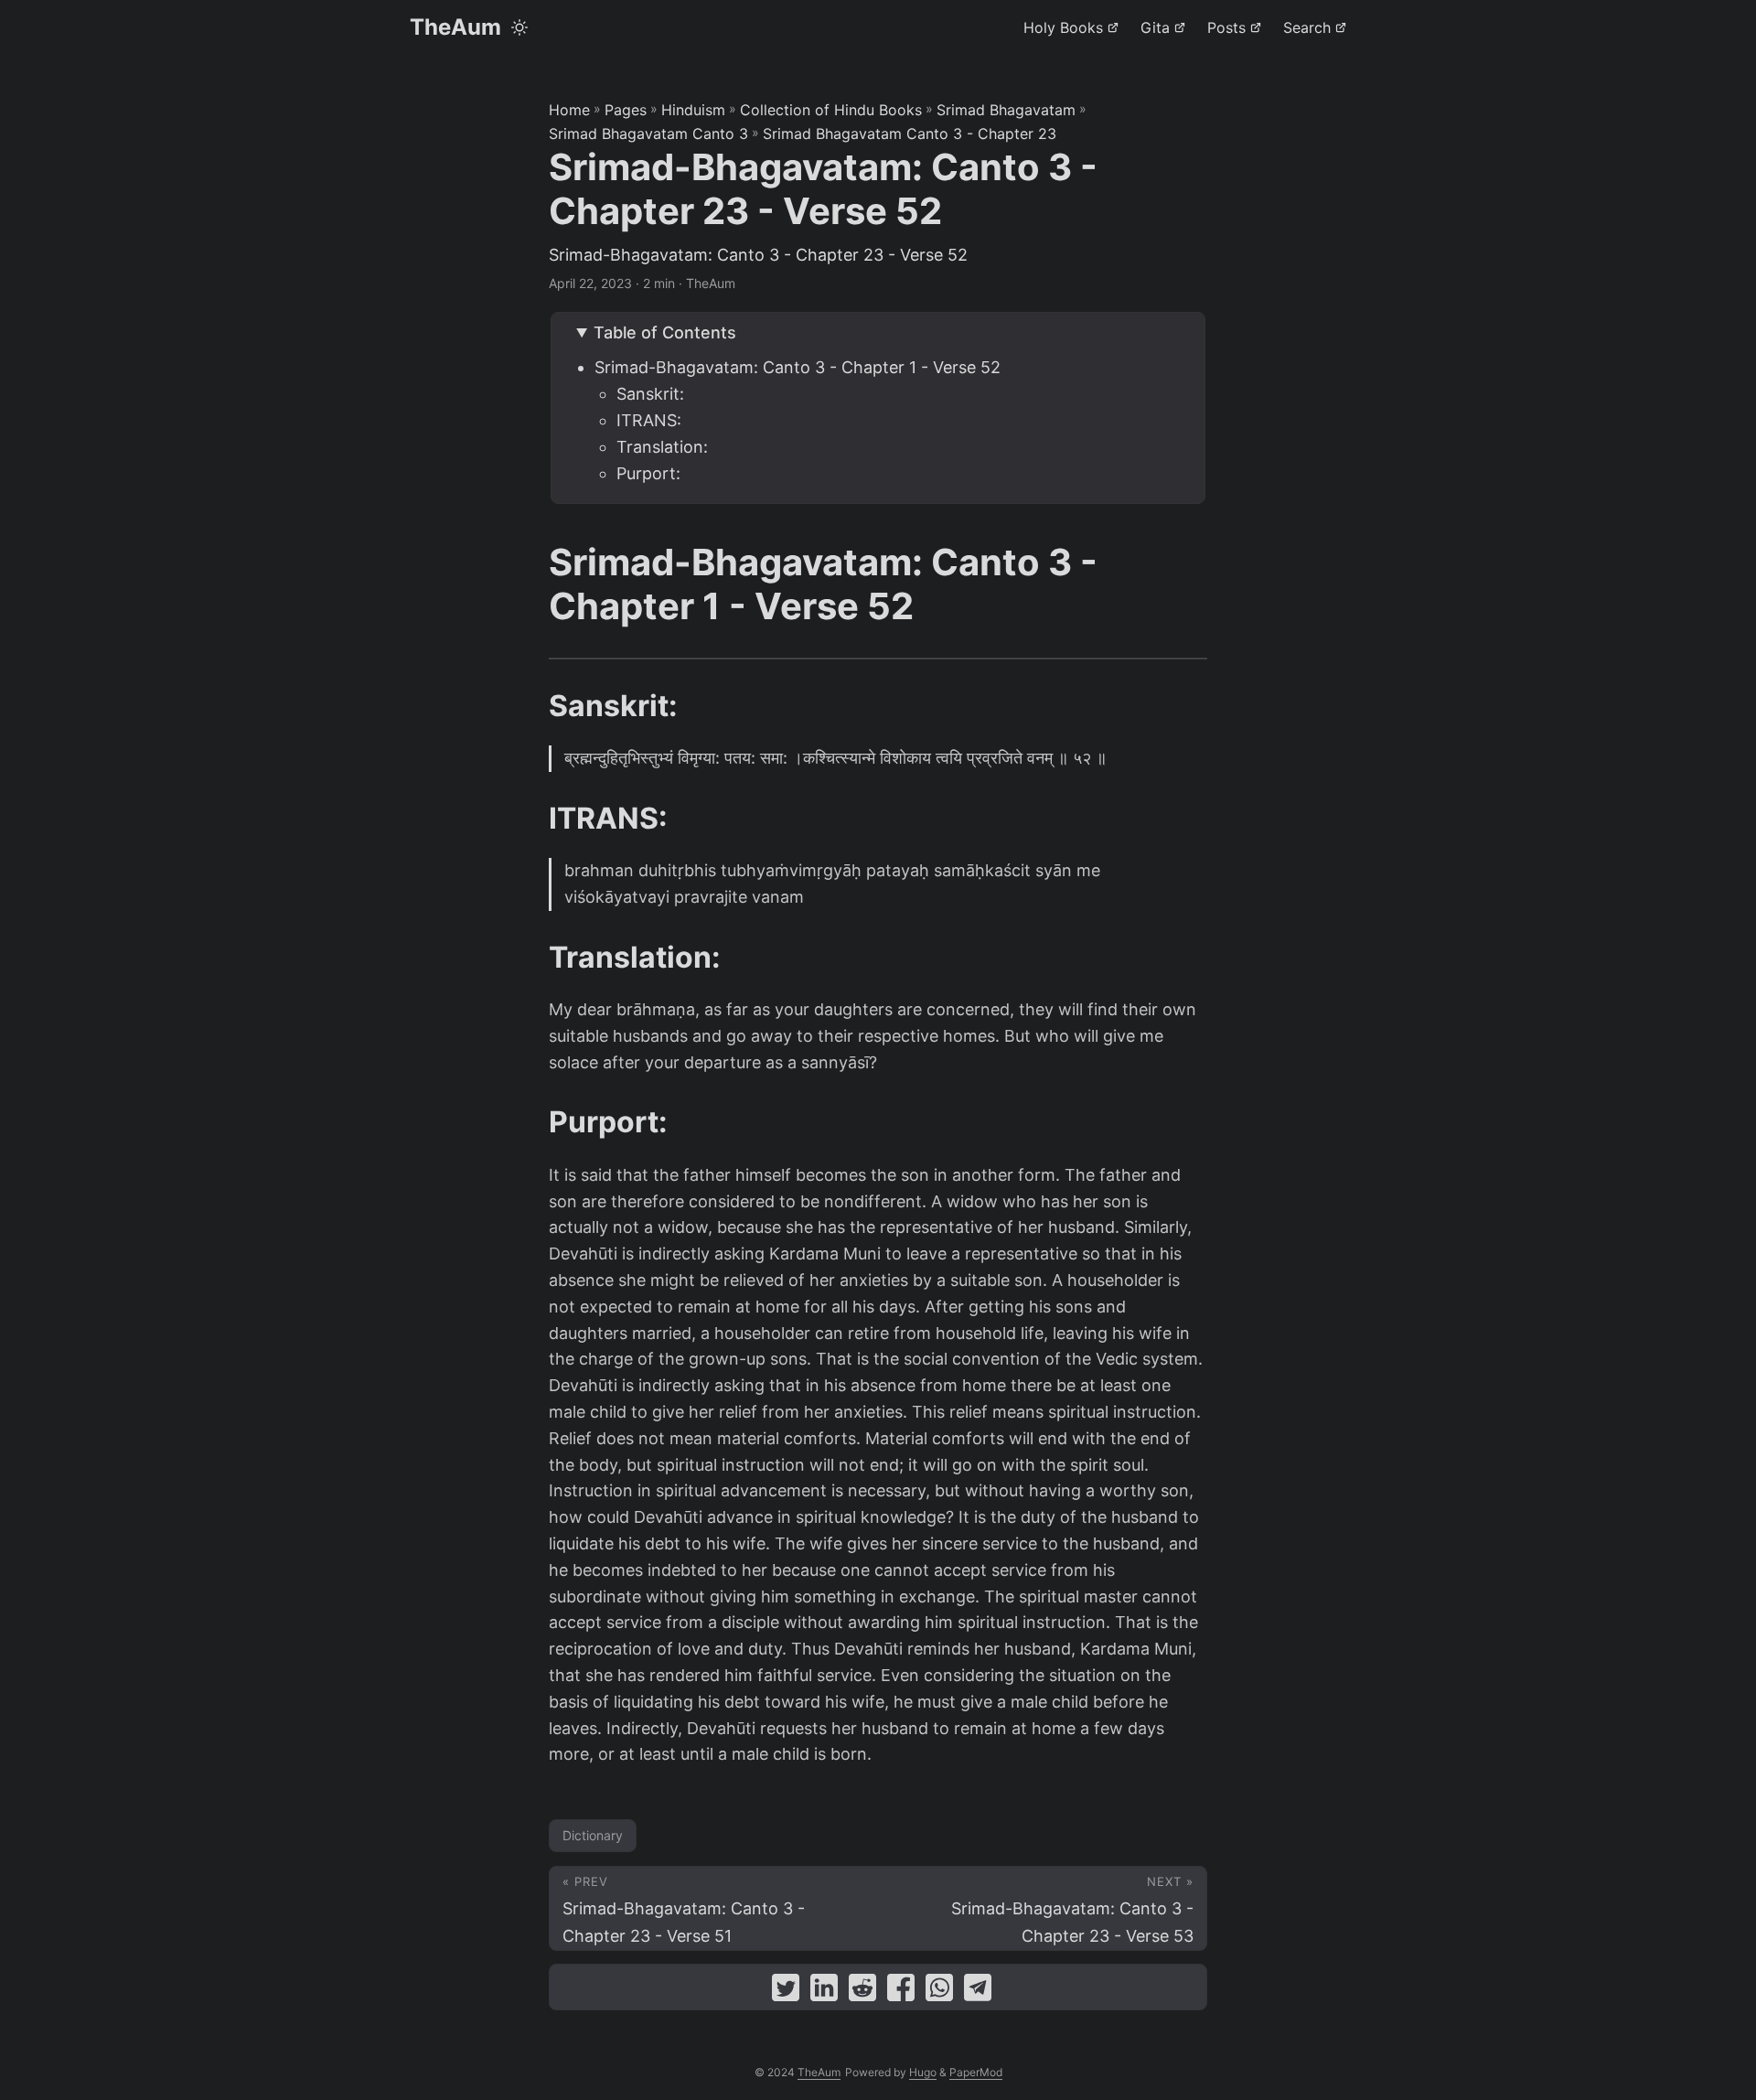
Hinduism (693, 110)
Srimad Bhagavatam (1006, 110)
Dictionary (593, 1835)
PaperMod (976, 2072)
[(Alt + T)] (519, 27)
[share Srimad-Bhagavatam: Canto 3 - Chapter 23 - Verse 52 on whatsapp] (939, 1992)
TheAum (455, 27)
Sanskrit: (650, 394)
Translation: (662, 447)
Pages (626, 110)
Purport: (648, 473)
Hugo (923, 2072)
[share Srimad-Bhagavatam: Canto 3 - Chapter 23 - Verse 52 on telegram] (978, 1992)
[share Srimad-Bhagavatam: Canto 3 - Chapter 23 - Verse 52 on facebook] (901, 1992)
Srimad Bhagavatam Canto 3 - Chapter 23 (910, 134)
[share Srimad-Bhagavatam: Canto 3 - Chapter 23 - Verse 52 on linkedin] (824, 1992)
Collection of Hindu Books (831, 110)
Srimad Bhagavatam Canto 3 (648, 134)
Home (569, 110)
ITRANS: (649, 420)
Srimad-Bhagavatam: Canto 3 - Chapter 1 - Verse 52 (798, 367)
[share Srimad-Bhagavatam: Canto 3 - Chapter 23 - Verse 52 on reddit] (862, 1992)
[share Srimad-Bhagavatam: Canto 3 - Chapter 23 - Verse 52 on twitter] (786, 1992)
